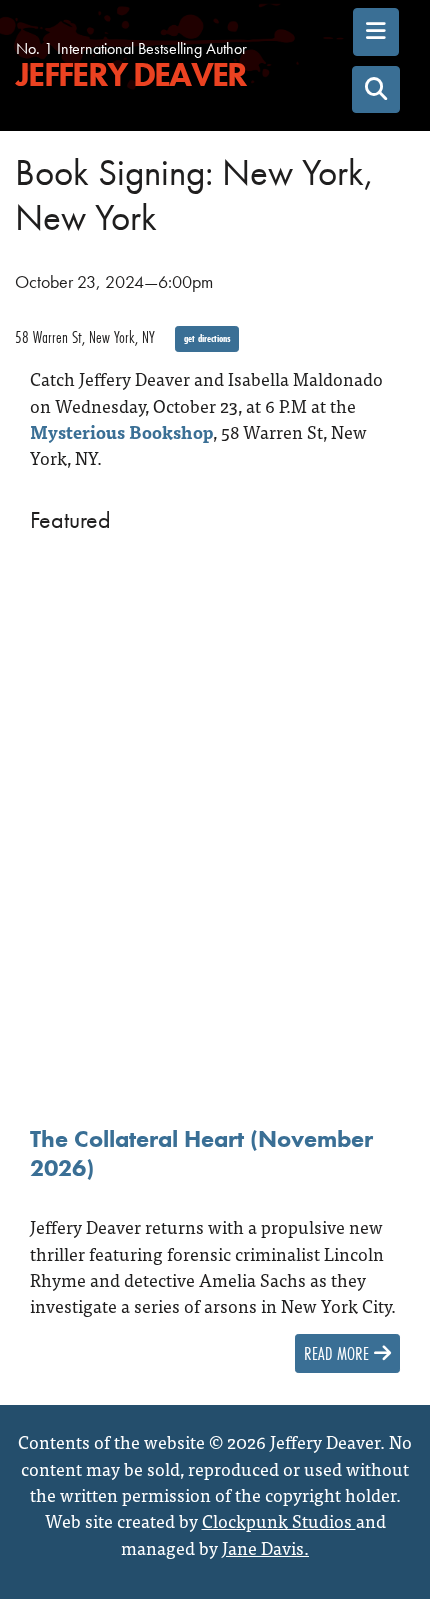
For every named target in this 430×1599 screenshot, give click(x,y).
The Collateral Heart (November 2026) (201, 1153)
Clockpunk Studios (279, 1520)
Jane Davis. (265, 1547)
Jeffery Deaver (131, 75)
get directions (207, 338)
